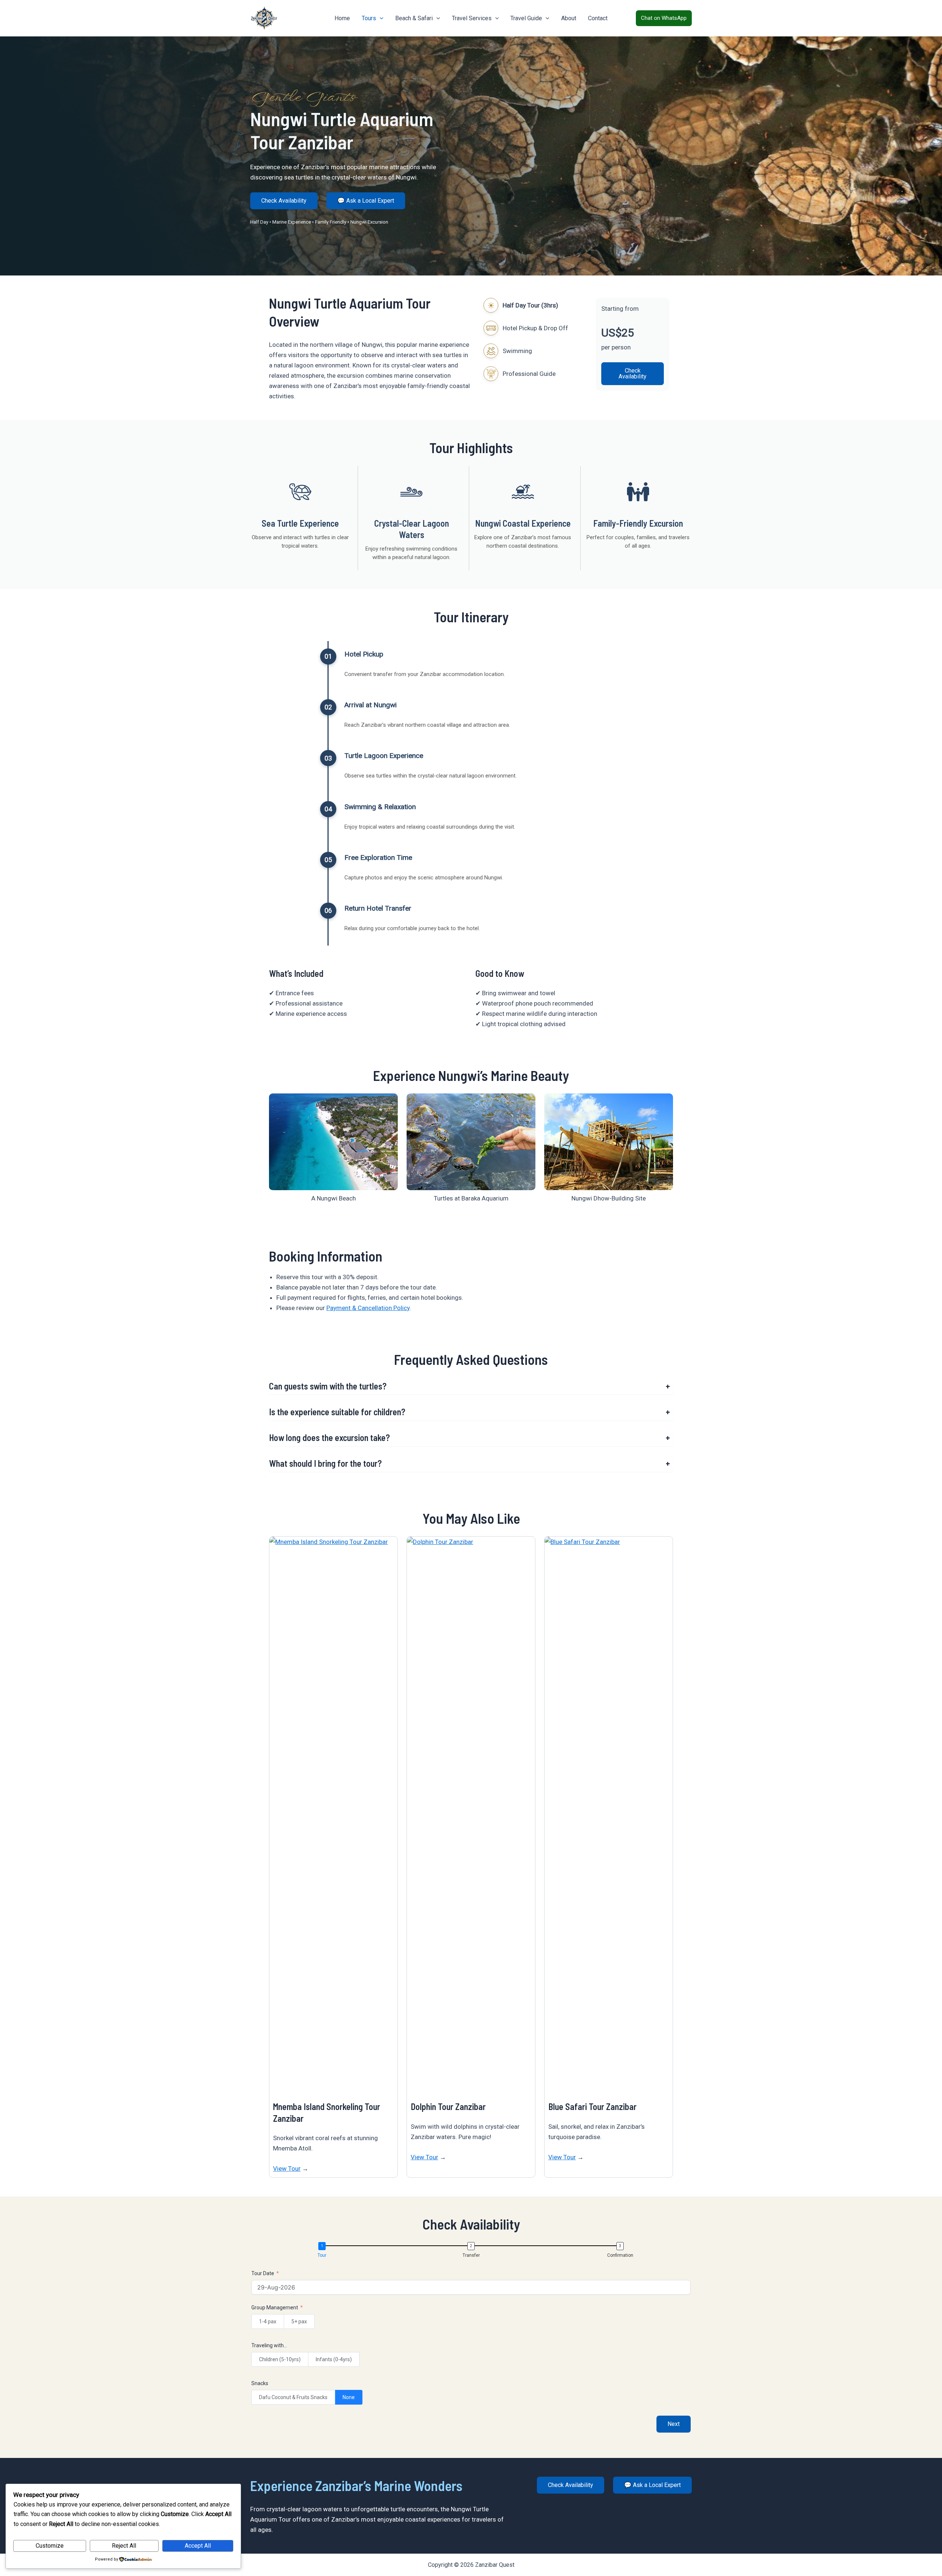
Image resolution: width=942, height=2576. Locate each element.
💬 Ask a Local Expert (366, 201)
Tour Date (263, 2273)
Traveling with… (269, 2345)
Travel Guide (526, 18)
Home (342, 18)
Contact (598, 18)
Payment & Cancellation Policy (368, 1308)
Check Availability (284, 201)
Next (674, 2424)
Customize (50, 2546)
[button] (380, 18)
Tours (369, 18)
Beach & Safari (414, 18)
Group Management (275, 2308)
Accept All (198, 2546)
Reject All (124, 2546)
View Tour (287, 2168)
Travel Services (472, 18)
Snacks (260, 2383)
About (569, 18)
